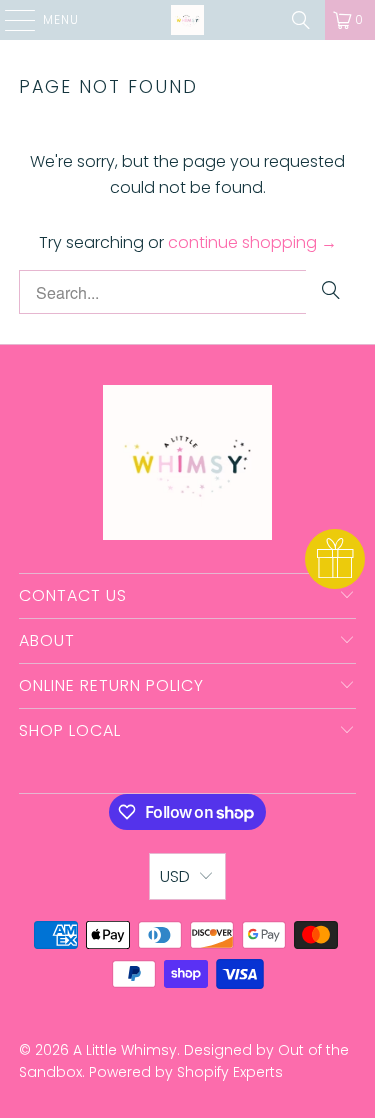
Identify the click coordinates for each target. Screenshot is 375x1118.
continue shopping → (252, 242)
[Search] (301, 20)
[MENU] (10, 20)
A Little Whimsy (125, 1050)
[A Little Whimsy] (188, 20)
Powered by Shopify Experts (186, 1072)
